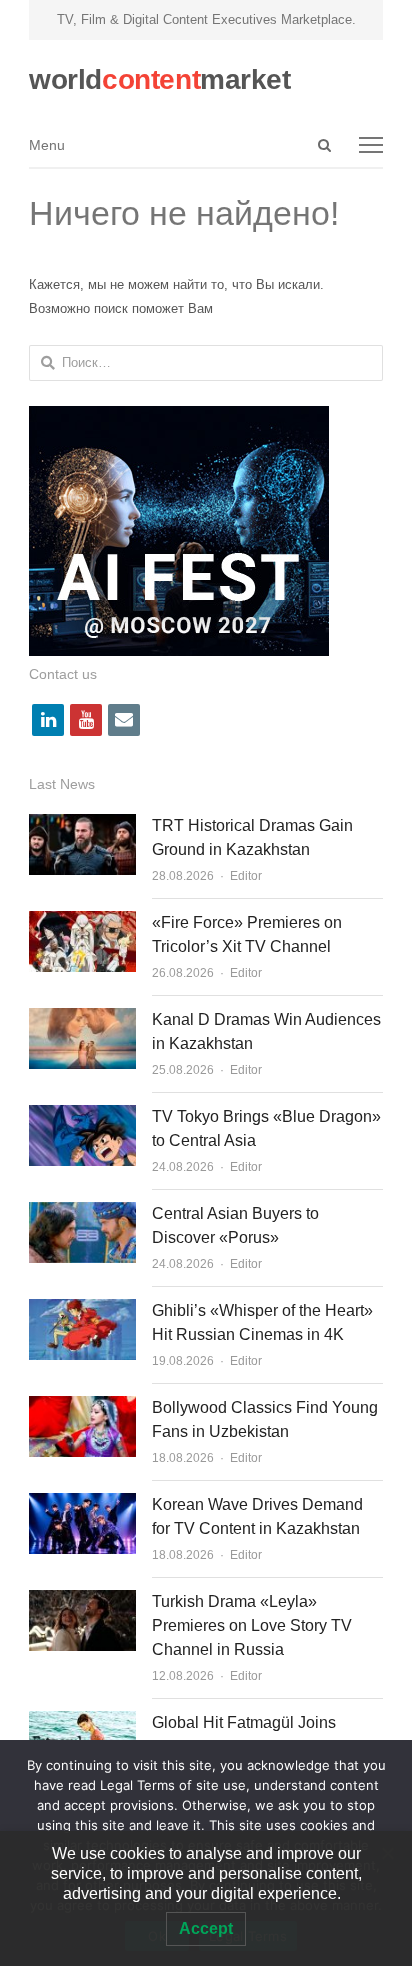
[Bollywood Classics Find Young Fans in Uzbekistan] (82, 1407)
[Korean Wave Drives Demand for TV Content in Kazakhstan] (82, 1504)
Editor (246, 876)
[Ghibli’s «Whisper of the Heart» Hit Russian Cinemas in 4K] (82, 1310)
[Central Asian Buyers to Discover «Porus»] (82, 1213)
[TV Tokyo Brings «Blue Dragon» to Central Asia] (82, 1116)
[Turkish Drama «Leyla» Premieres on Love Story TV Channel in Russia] (82, 1601)
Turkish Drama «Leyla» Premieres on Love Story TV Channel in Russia (252, 1625)
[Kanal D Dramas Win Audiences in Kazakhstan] (82, 1019)
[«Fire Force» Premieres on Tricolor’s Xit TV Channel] (82, 922)
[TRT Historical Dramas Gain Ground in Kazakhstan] (82, 825)
